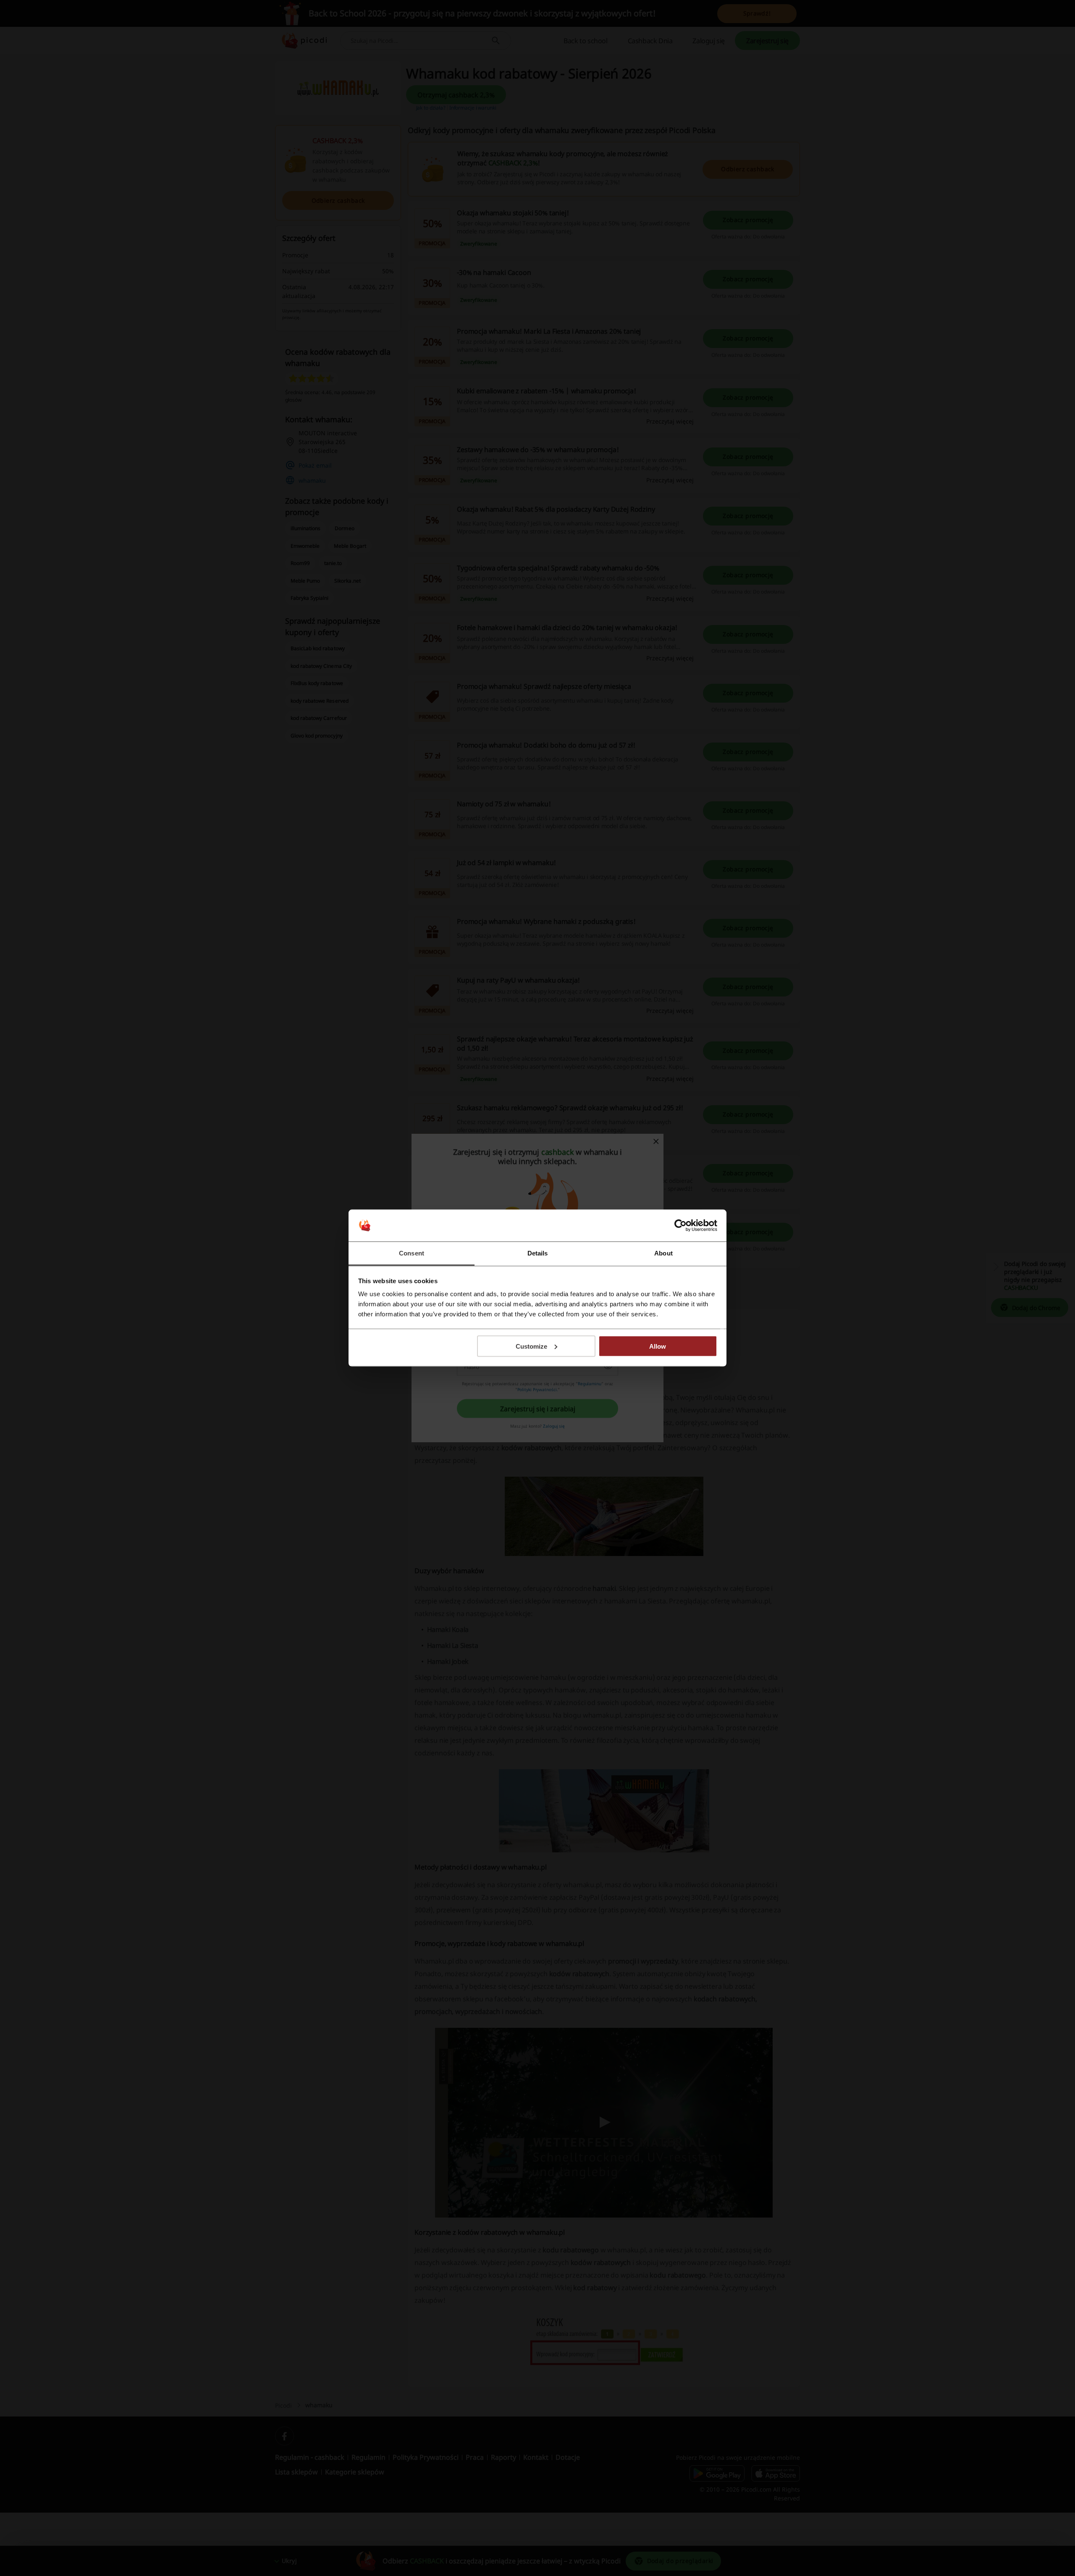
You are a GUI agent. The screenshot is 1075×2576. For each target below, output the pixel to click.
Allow (658, 1346)
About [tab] (663, 1253)
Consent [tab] (412, 1253)
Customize (531, 1346)
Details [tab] (538, 1253)
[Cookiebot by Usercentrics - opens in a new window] (680, 1226)
